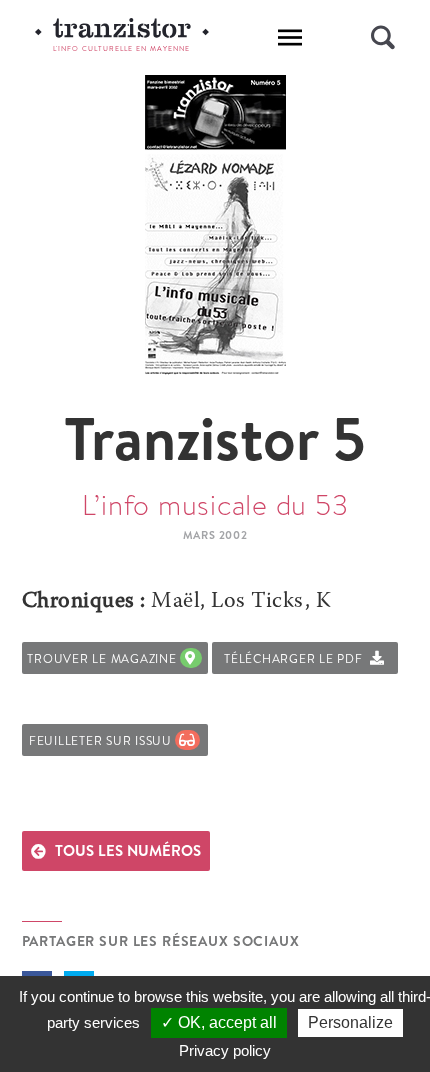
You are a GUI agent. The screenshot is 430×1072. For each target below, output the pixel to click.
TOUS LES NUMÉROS (128, 850)
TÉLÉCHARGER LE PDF (297, 658)
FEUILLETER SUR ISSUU (104, 740)
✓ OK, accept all (219, 1022)
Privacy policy (225, 1050)
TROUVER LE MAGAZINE (105, 658)
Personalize (350, 1022)
